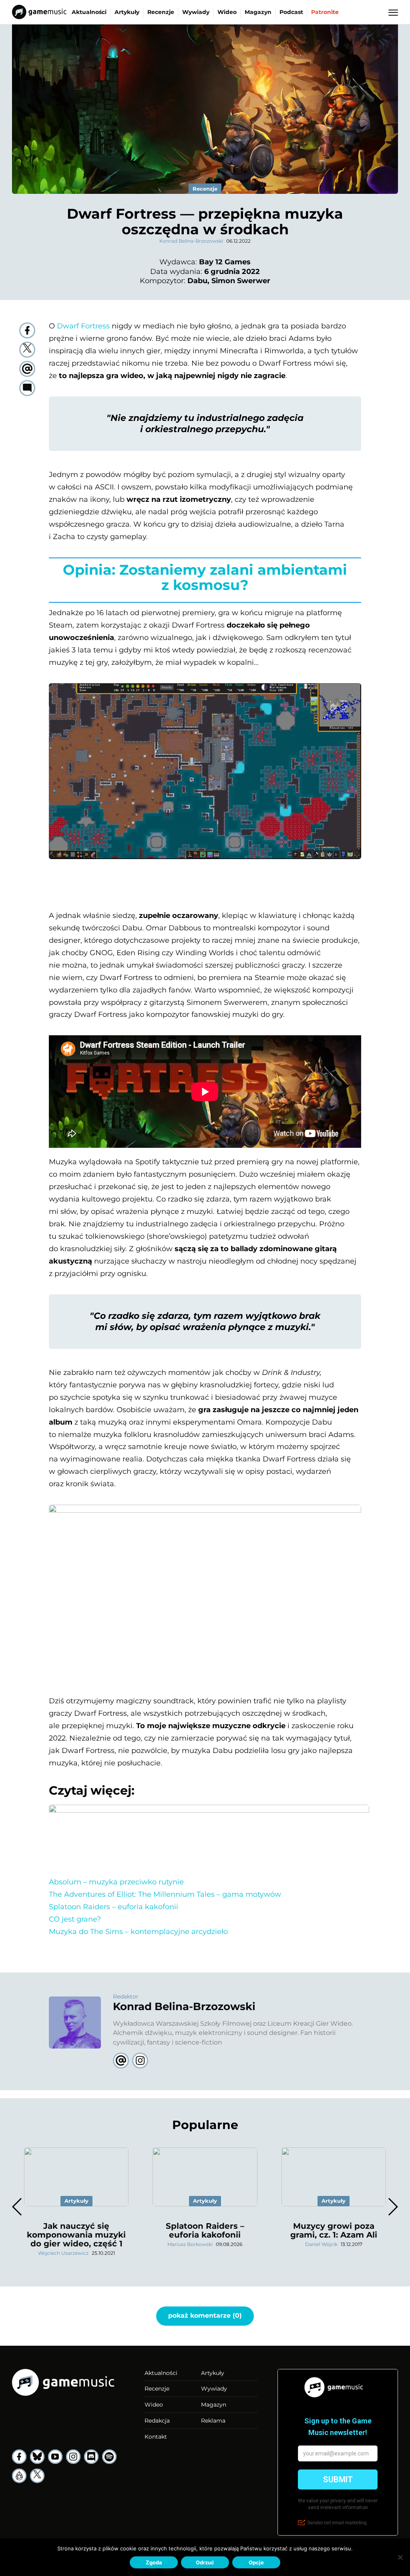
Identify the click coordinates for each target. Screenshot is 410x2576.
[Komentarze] (27, 388)
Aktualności (89, 12)
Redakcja (157, 2421)
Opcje (256, 2562)
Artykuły (127, 12)
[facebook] (27, 330)
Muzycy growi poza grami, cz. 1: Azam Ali (334, 2230)
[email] (27, 369)
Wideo (227, 12)
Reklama (213, 2421)
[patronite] (19, 2476)
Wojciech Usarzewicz (63, 2253)
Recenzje (161, 12)
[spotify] (109, 2457)
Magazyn (258, 12)
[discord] (91, 2457)
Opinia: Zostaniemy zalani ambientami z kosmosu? (205, 578)
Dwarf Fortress (83, 326)
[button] (393, 2207)
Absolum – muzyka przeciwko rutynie (116, 1882)
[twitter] (27, 350)
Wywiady (196, 12)
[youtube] (55, 2457)
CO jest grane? (75, 1919)
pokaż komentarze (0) (205, 2315)
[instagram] (73, 2457)
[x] (37, 2476)
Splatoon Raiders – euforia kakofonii (114, 1907)
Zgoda (154, 2562)
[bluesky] (37, 2457)
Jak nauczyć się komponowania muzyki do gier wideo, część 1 (76, 2235)
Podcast (291, 12)
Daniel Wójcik (321, 2244)
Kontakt (156, 2437)
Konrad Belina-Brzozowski (191, 241)
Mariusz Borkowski (190, 2244)
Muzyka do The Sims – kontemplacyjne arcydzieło (138, 1932)
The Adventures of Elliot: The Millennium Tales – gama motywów (165, 1894)
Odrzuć (205, 2562)
